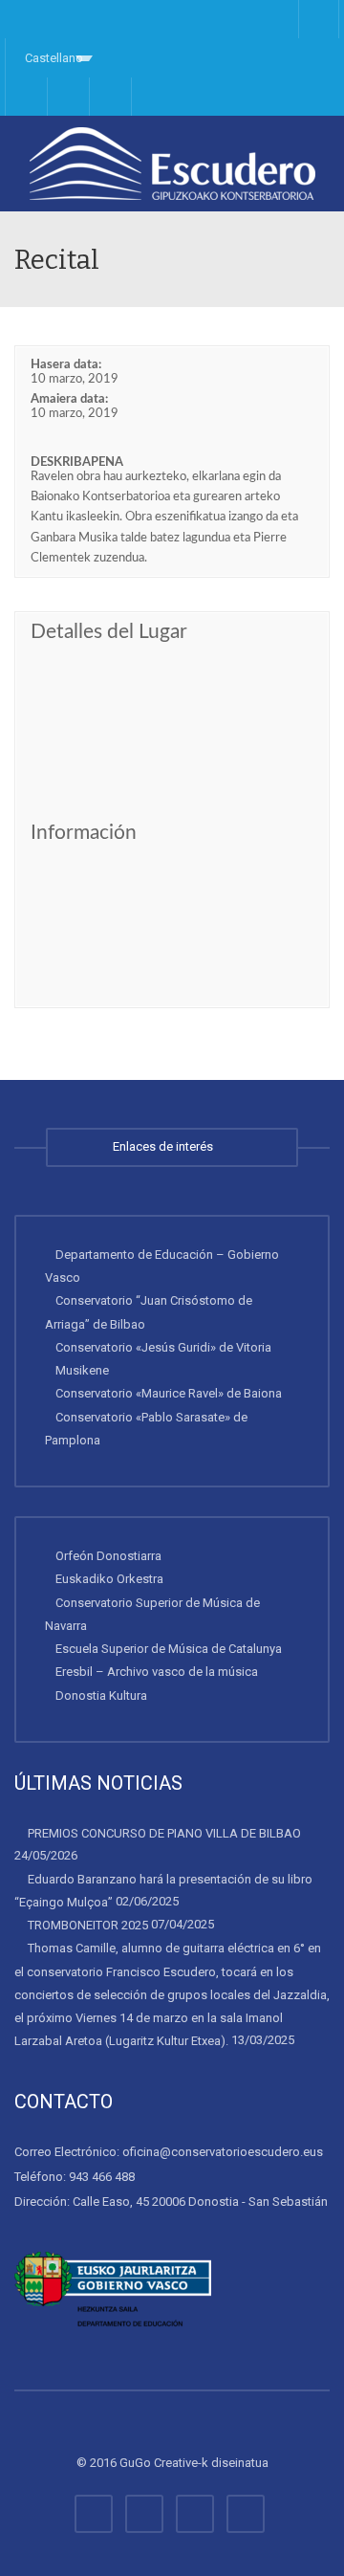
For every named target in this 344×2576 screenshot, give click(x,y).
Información (84, 833)
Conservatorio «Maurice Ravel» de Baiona (169, 1393)
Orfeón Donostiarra (108, 1556)
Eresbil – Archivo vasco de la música (157, 1672)
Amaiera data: (69, 399)
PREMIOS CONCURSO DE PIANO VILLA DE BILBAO (164, 1833)
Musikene (82, 1370)
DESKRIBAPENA (77, 462)
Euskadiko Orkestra (109, 1579)
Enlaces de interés (166, 1146)
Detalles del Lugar (109, 632)
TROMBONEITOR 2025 (88, 1925)
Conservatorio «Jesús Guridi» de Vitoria (163, 1347)
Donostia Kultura (101, 1695)
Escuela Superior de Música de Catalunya (169, 1649)
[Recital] (172, 164)
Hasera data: (66, 365)
